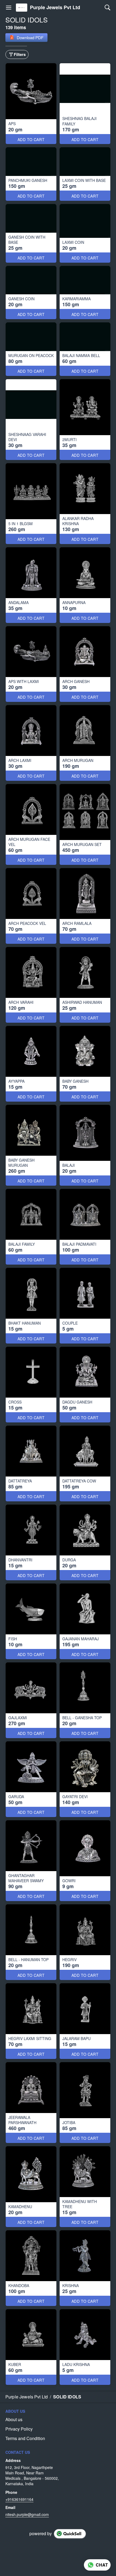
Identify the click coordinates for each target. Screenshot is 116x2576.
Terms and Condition (25, 2438)
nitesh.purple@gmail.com (27, 2514)
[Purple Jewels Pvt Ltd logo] (22, 8)
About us (14, 2420)
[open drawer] (9, 8)
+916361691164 (19, 2499)
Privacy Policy (19, 2429)
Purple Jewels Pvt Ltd (55, 8)
